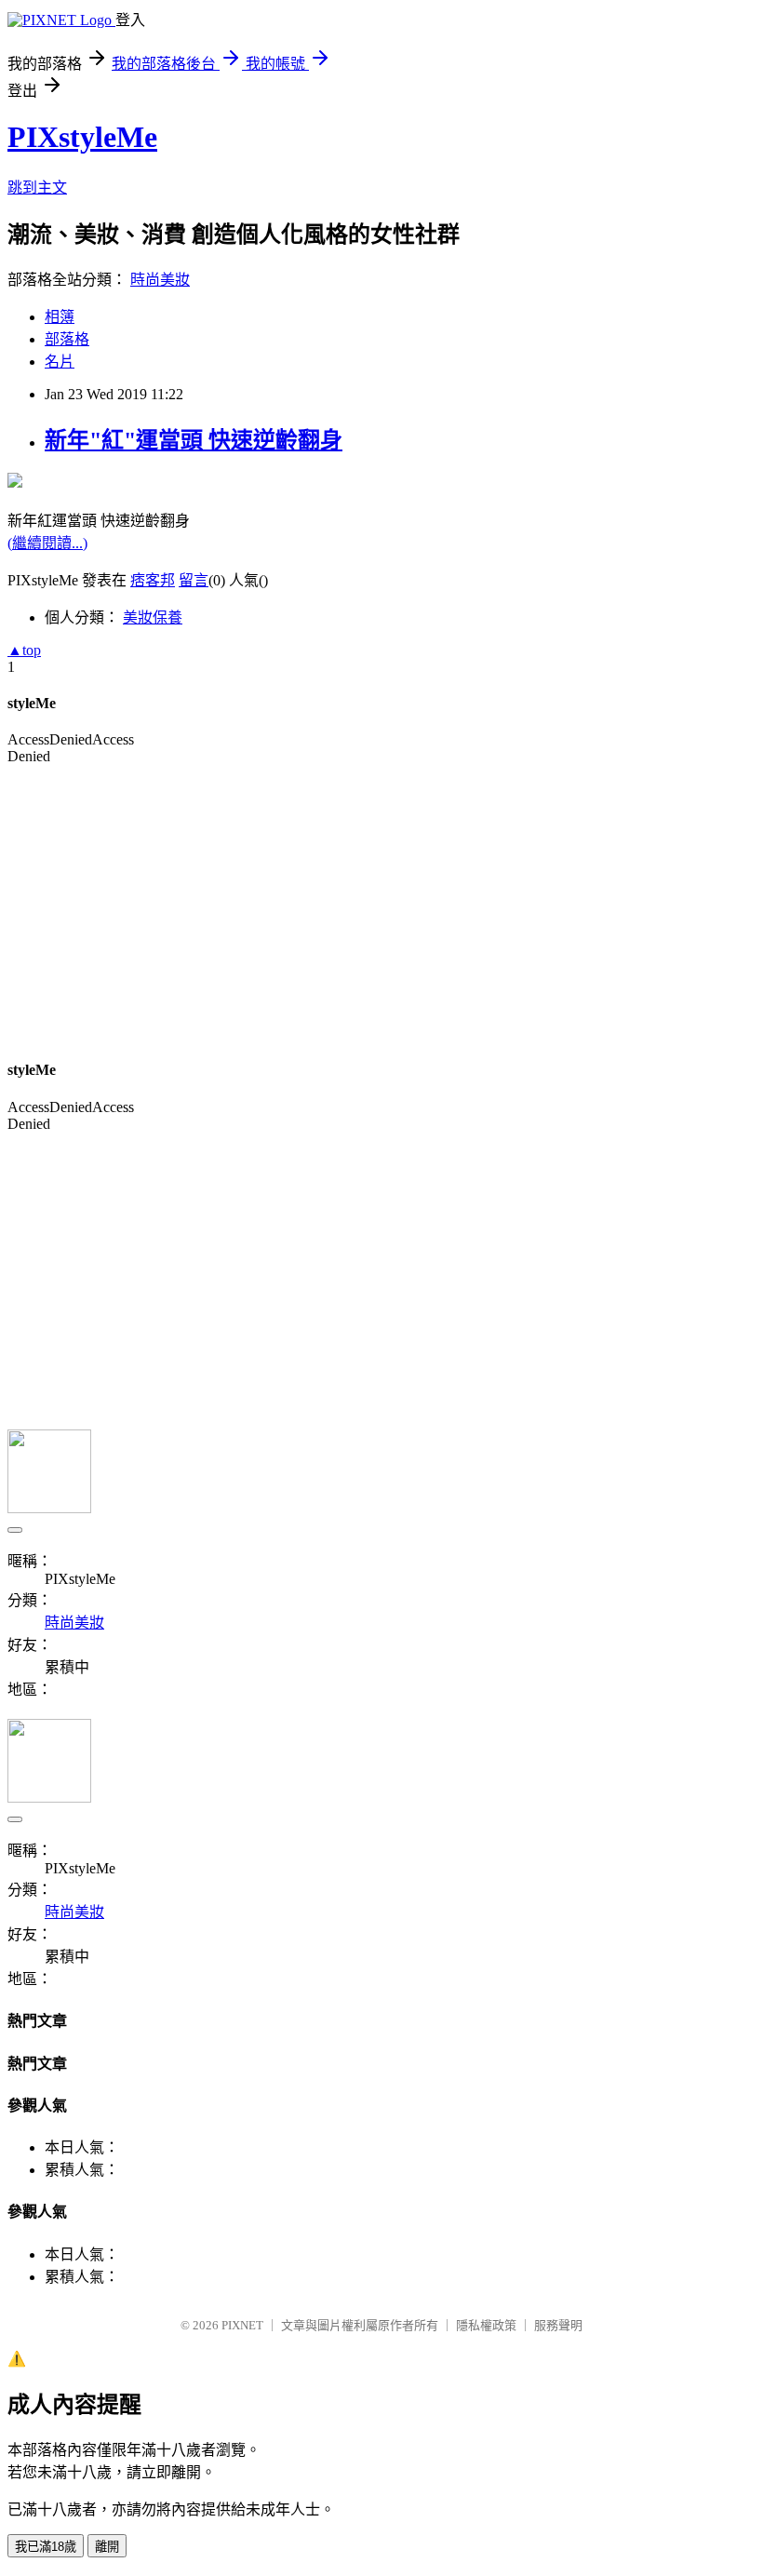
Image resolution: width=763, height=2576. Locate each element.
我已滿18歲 (46, 2547)
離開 (107, 2547)
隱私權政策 (486, 2325)
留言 (194, 580)
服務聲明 (558, 2325)
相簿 (60, 317)
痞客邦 (153, 580)
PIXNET (242, 2325)
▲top (24, 650)
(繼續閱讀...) (47, 543)
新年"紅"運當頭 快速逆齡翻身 (194, 440)
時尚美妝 (160, 280)
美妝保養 (153, 617)
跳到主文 (37, 188)
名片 (60, 362)
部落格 (67, 339)
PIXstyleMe (82, 137)
